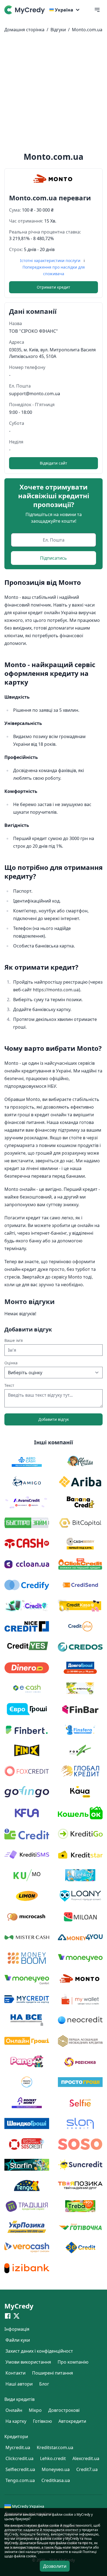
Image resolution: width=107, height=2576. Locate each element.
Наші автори (19, 2384)
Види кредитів (19, 2399)
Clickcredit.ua (19, 2458)
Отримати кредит (54, 287)
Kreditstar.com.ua (55, 2447)
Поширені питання (53, 2373)
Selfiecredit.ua (20, 2469)
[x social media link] (16, 2316)
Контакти (16, 2373)
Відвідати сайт (54, 463)
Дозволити (55, 2566)
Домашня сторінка (24, 30)
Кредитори (16, 2436)
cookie (54, 2525)
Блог (44, 2384)
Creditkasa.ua (56, 2480)
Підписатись (54, 558)
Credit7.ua (87, 2469)
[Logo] (26, 10)
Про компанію (73, 2362)
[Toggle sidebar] (97, 10)
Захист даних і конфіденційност (39, 2351)
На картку (16, 2421)
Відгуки (58, 30)
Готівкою (42, 2421)
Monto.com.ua (87, 30)
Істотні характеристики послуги (51, 261)
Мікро (35, 2410)
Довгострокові (64, 2410)
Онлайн (14, 2410)
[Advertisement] (54, 93)
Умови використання (28, 2362)
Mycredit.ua (18, 2447)
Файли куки (18, 2340)
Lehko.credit (53, 2458)
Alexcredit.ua (86, 2458)
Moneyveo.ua (56, 2469)
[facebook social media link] (8, 2316)
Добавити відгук (54, 1419)
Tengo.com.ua (20, 2480)
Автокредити (72, 2421)
